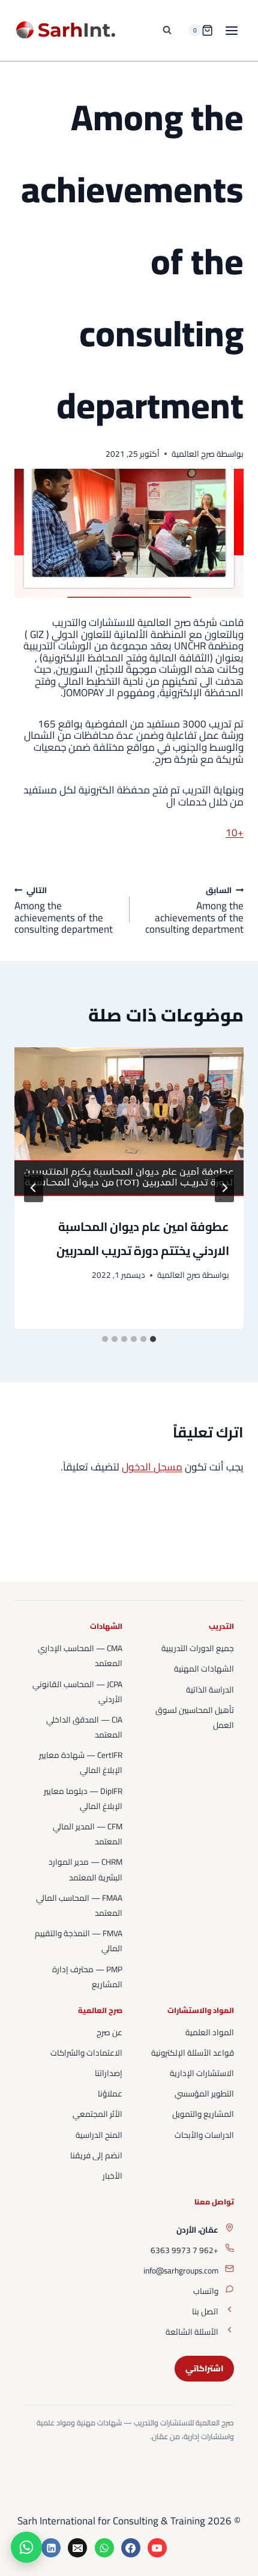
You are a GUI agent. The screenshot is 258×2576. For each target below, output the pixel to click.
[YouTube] (157, 2548)
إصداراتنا (109, 2073)
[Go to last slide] (224, 1188)
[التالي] (34, 1188)
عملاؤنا (110, 2093)
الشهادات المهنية (204, 1669)
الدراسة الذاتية (210, 1690)
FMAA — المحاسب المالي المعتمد (79, 1905)
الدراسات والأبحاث (204, 2135)
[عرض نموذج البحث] (167, 31)
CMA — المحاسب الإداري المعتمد (80, 1656)
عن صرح (109, 2032)
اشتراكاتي (204, 2368)
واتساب (206, 2291)
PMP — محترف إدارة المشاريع (87, 1977)
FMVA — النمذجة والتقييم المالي (79, 1941)
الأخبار (112, 2176)
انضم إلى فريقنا (96, 2155)
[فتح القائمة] (231, 30)
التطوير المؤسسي (204, 2093)
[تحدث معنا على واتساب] (26, 2547)
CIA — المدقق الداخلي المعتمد (84, 1727)
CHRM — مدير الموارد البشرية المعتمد (85, 1869)
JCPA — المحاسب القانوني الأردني (77, 1692)
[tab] (153, 1339)
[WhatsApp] (104, 2548)
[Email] (77, 2548)
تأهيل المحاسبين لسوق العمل (195, 1717)
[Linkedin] (51, 2548)
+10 (235, 832)
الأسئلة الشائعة (192, 2332)
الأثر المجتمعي (97, 2114)
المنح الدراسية (99, 2135)
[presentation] (129, 1124)
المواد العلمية (210, 2032)
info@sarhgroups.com (181, 2271)
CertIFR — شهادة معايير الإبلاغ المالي (81, 1762)
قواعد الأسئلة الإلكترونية (193, 2053)
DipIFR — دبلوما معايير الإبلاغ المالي (83, 1798)
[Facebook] (131, 2548)
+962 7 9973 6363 (184, 2250)
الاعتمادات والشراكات (86, 2053)
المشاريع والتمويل (203, 2114)
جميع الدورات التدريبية (198, 1648)
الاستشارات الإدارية (202, 2073)
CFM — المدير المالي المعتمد (88, 1834)
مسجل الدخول (152, 1467)
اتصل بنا (205, 2311)
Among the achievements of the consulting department (194, 910)
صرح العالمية (193, 454)
